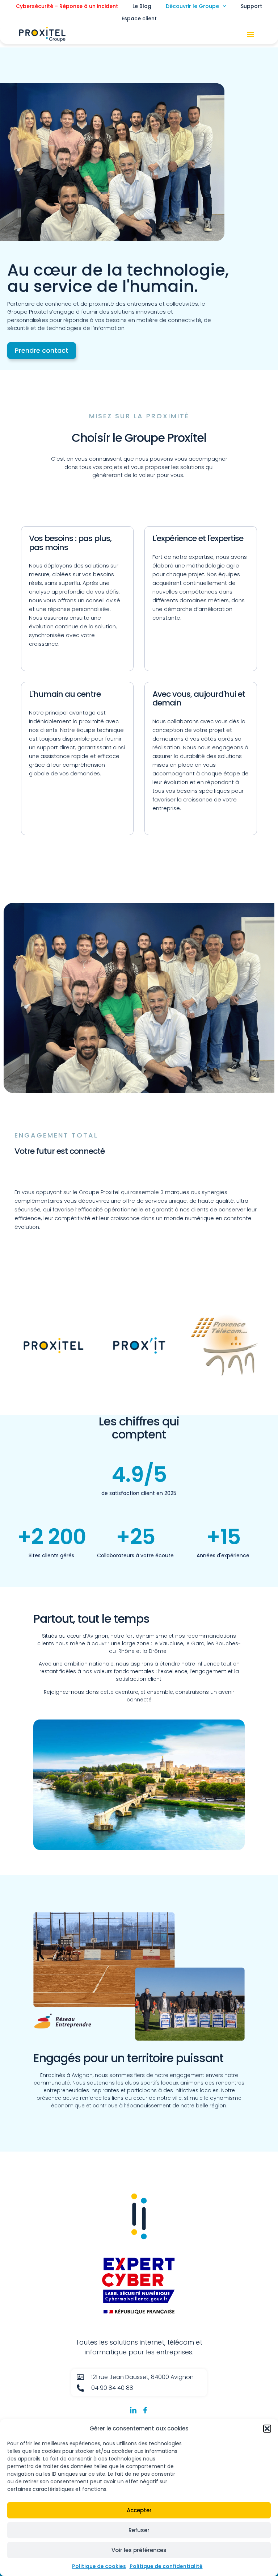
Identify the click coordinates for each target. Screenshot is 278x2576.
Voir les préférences (139, 2550)
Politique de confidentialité (166, 2566)
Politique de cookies (99, 2566)
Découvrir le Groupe (192, 6)
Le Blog (142, 6)
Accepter (139, 2510)
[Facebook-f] (145, 2410)
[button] (267, 2429)
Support (251, 6)
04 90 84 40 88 (112, 2388)
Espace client (139, 18)
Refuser (139, 2530)
